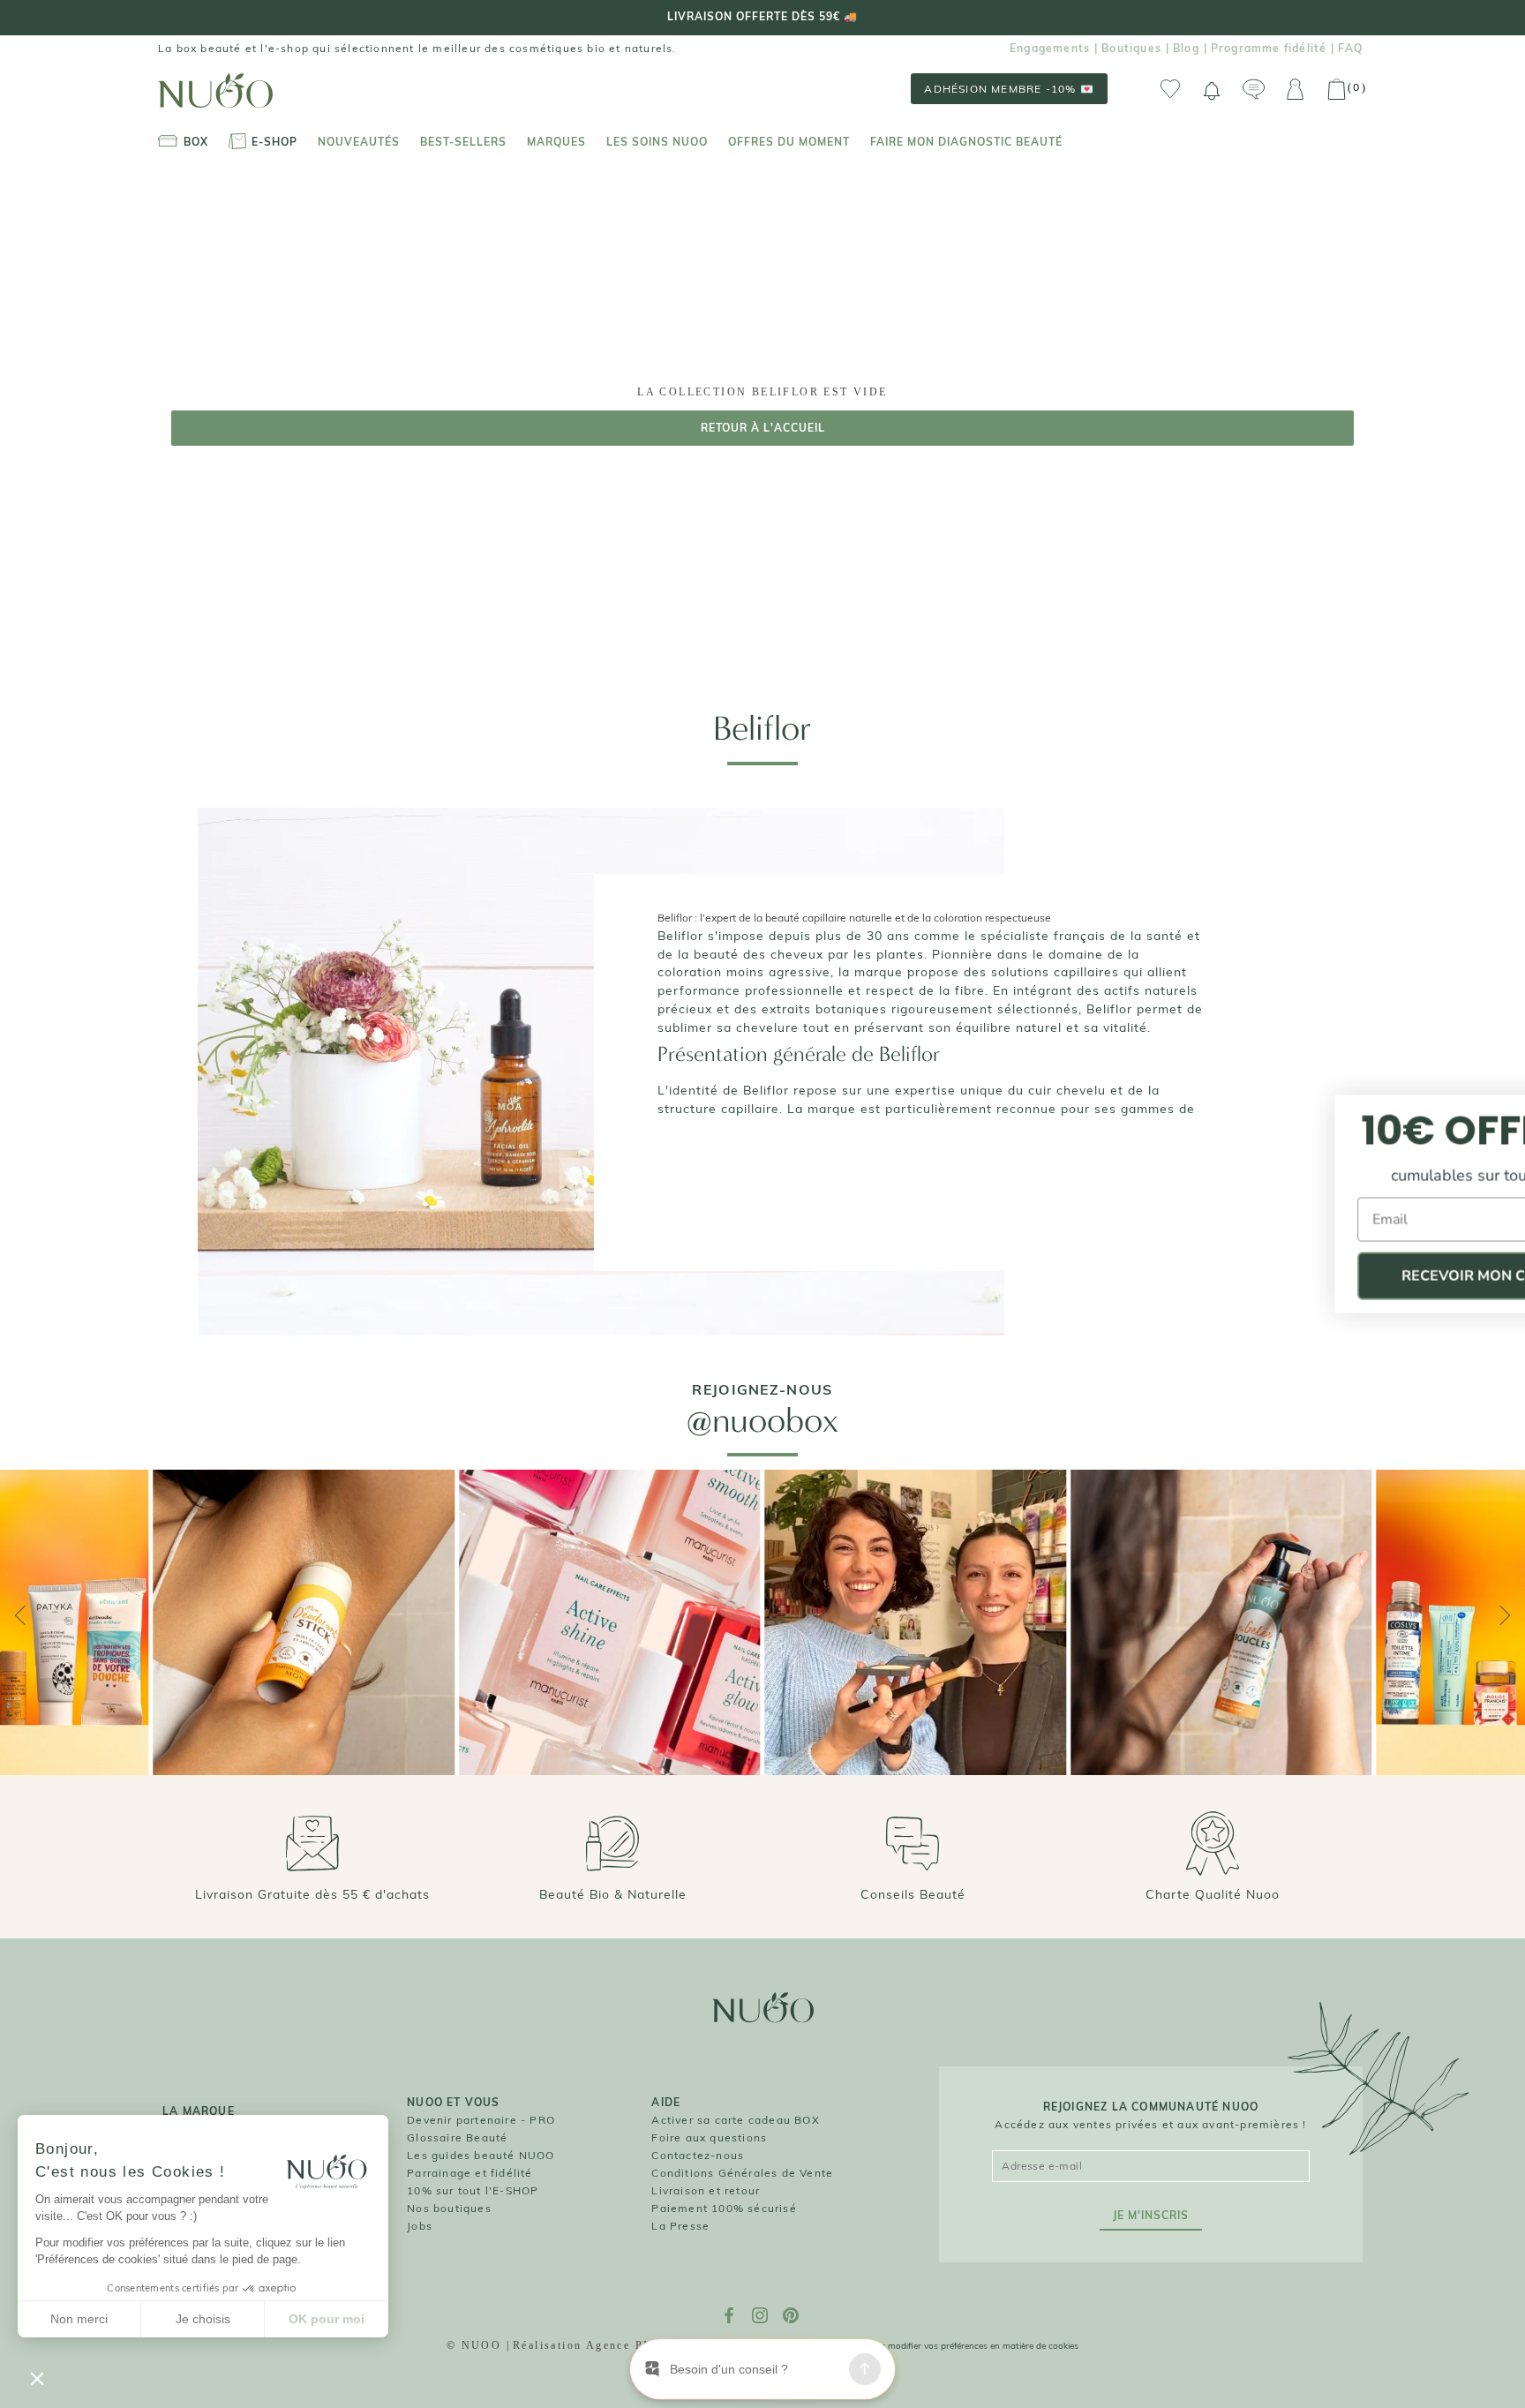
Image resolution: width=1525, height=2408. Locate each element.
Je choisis (203, 2319)
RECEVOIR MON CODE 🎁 (1353, 1276)
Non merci (79, 2319)
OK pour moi (327, 2319)
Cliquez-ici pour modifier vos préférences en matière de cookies (950, 2346)
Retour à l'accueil (763, 428)
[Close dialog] (1491, 1111)
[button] (37, 2378)
